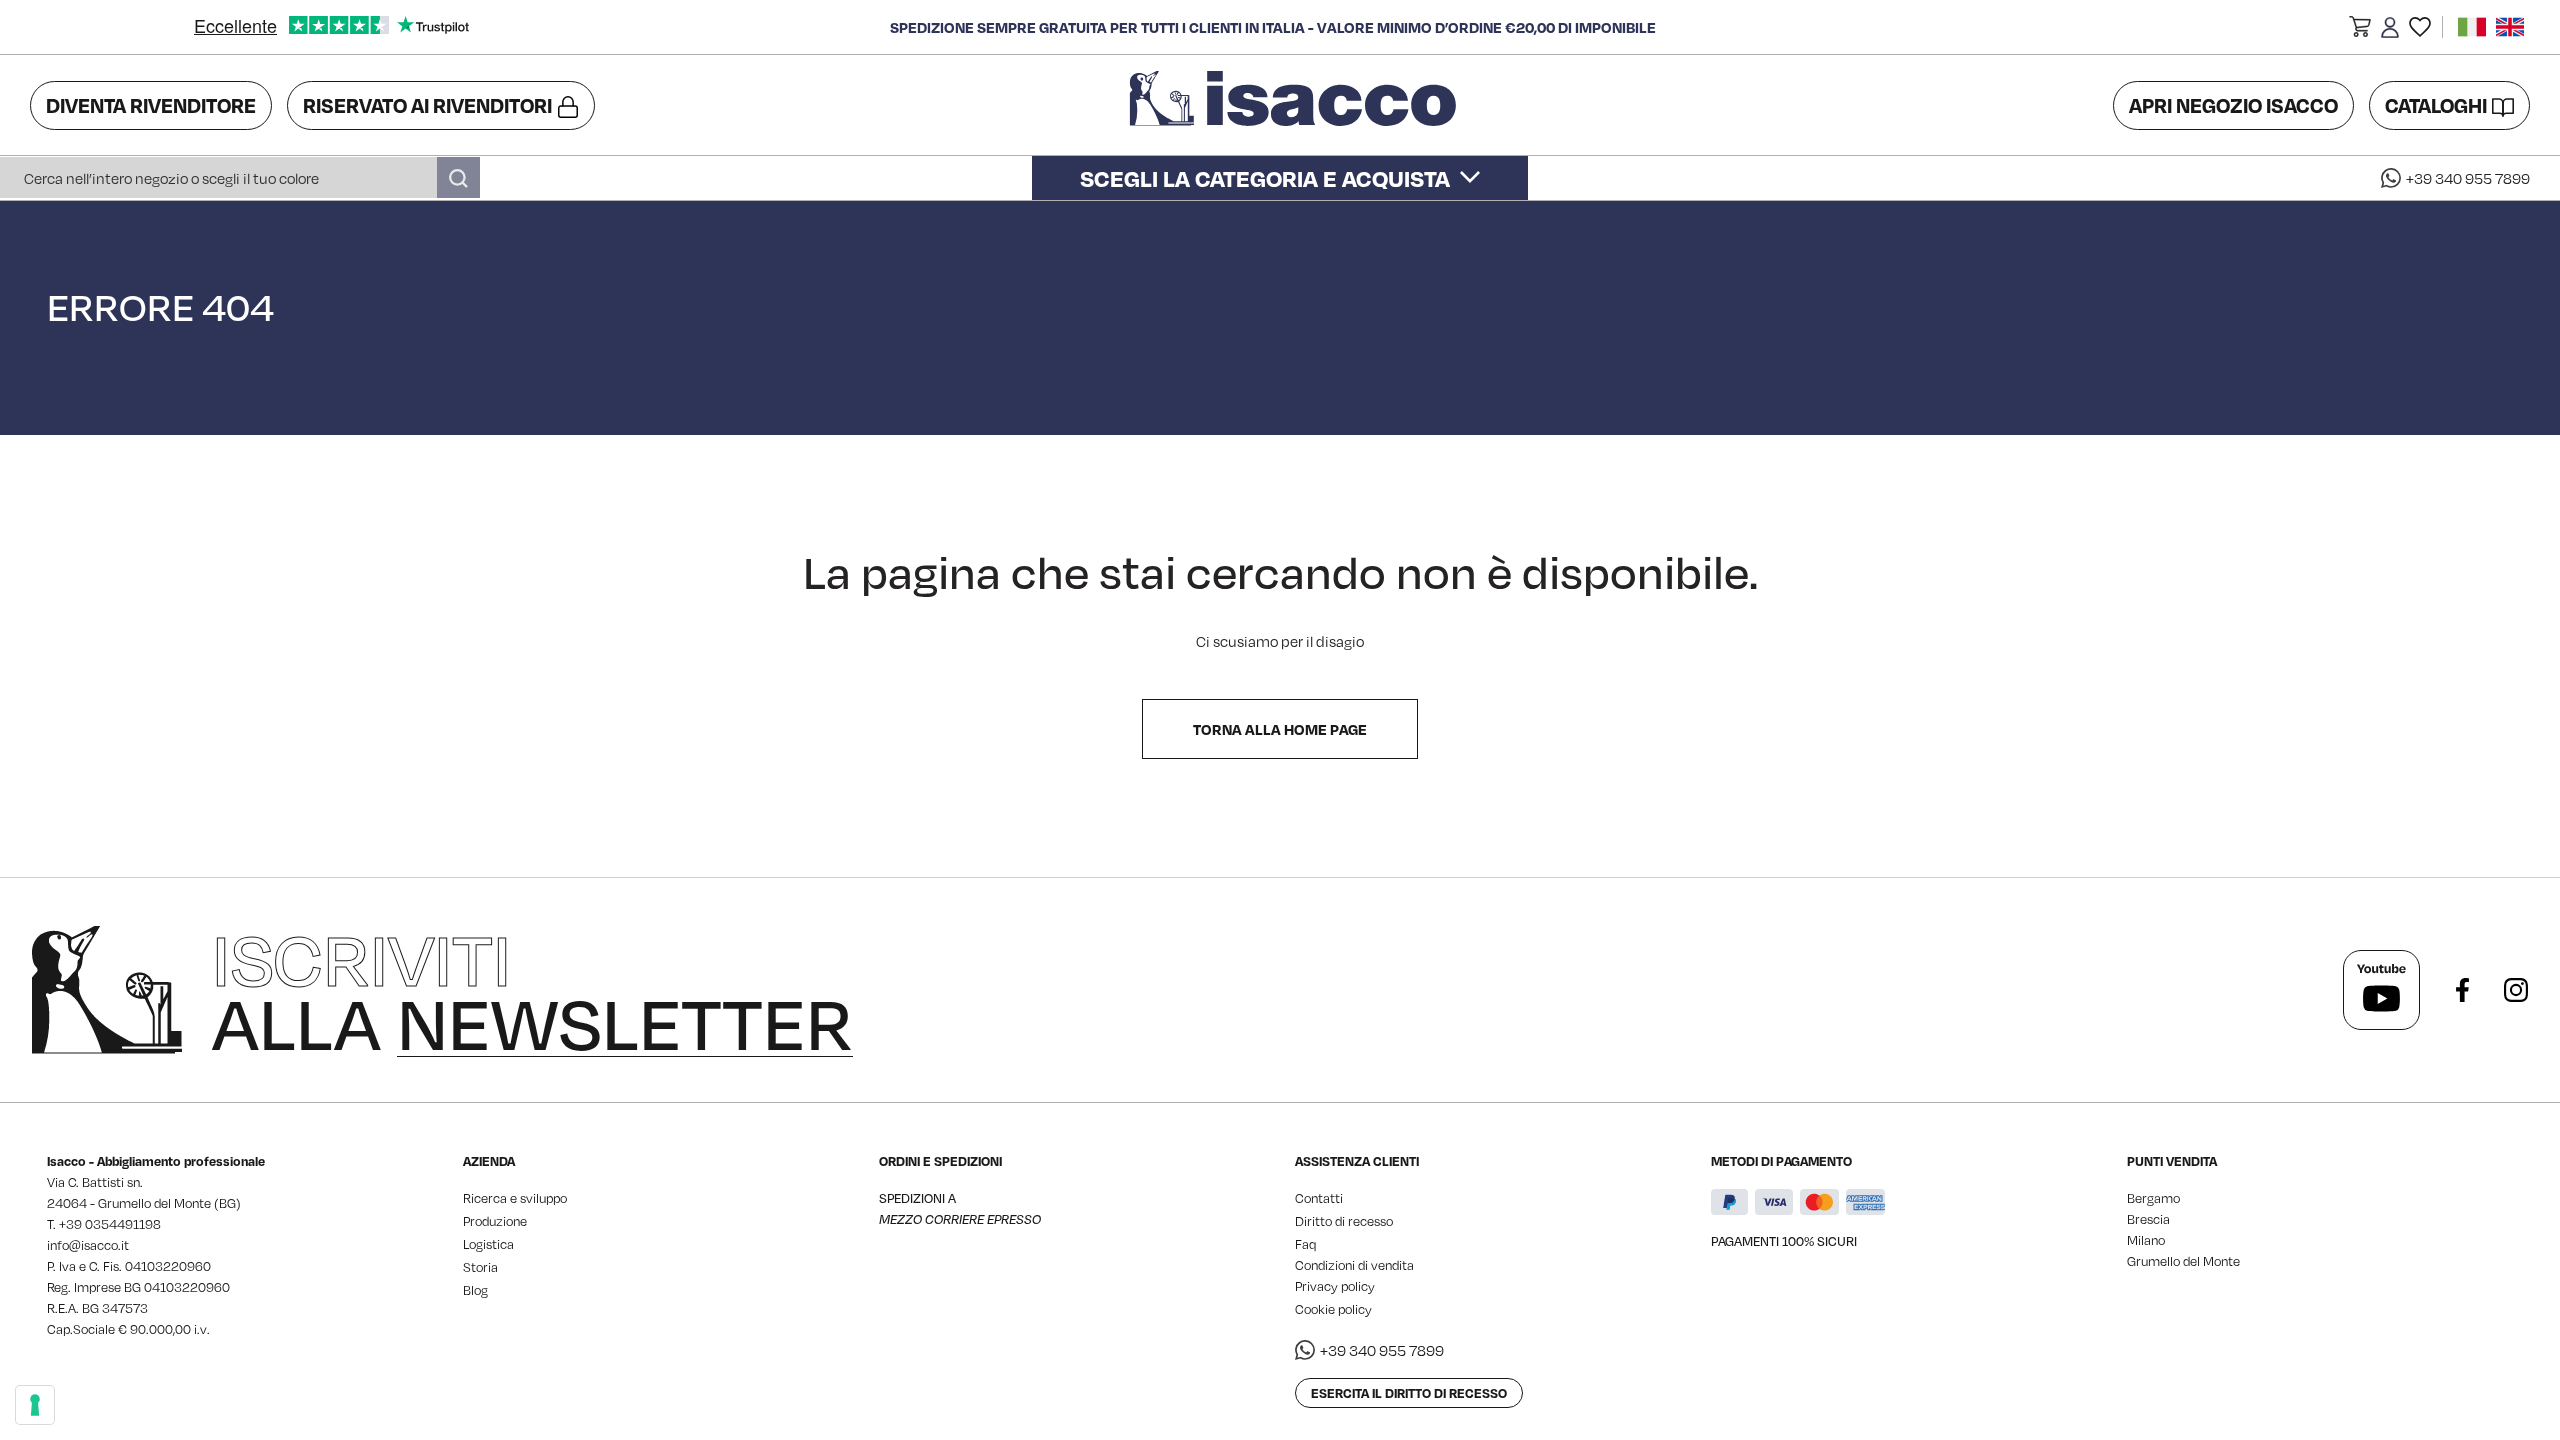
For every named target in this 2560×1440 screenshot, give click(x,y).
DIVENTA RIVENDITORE (151, 105)
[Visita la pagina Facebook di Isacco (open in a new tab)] (2462, 990)
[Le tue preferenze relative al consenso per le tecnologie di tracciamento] (35, 1405)
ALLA (532, 990)
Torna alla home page (1280, 729)
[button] (2360, 30)
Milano (2146, 1240)
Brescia (2148, 1219)
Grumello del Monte (2183, 1261)
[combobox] (240, 177)
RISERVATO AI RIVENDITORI (427, 105)
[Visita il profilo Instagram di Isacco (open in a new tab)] (2516, 990)
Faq (1305, 1244)
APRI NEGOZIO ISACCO (2233, 105)
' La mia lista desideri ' (2420, 27)
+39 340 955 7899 (2468, 178)
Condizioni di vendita (1354, 1265)
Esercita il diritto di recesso (1409, 1393)
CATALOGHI (2436, 105)
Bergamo (2153, 1198)
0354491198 (123, 1224)
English (2510, 27)
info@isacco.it (88, 1245)
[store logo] (1296, 105)
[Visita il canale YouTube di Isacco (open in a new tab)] (2381, 990)
